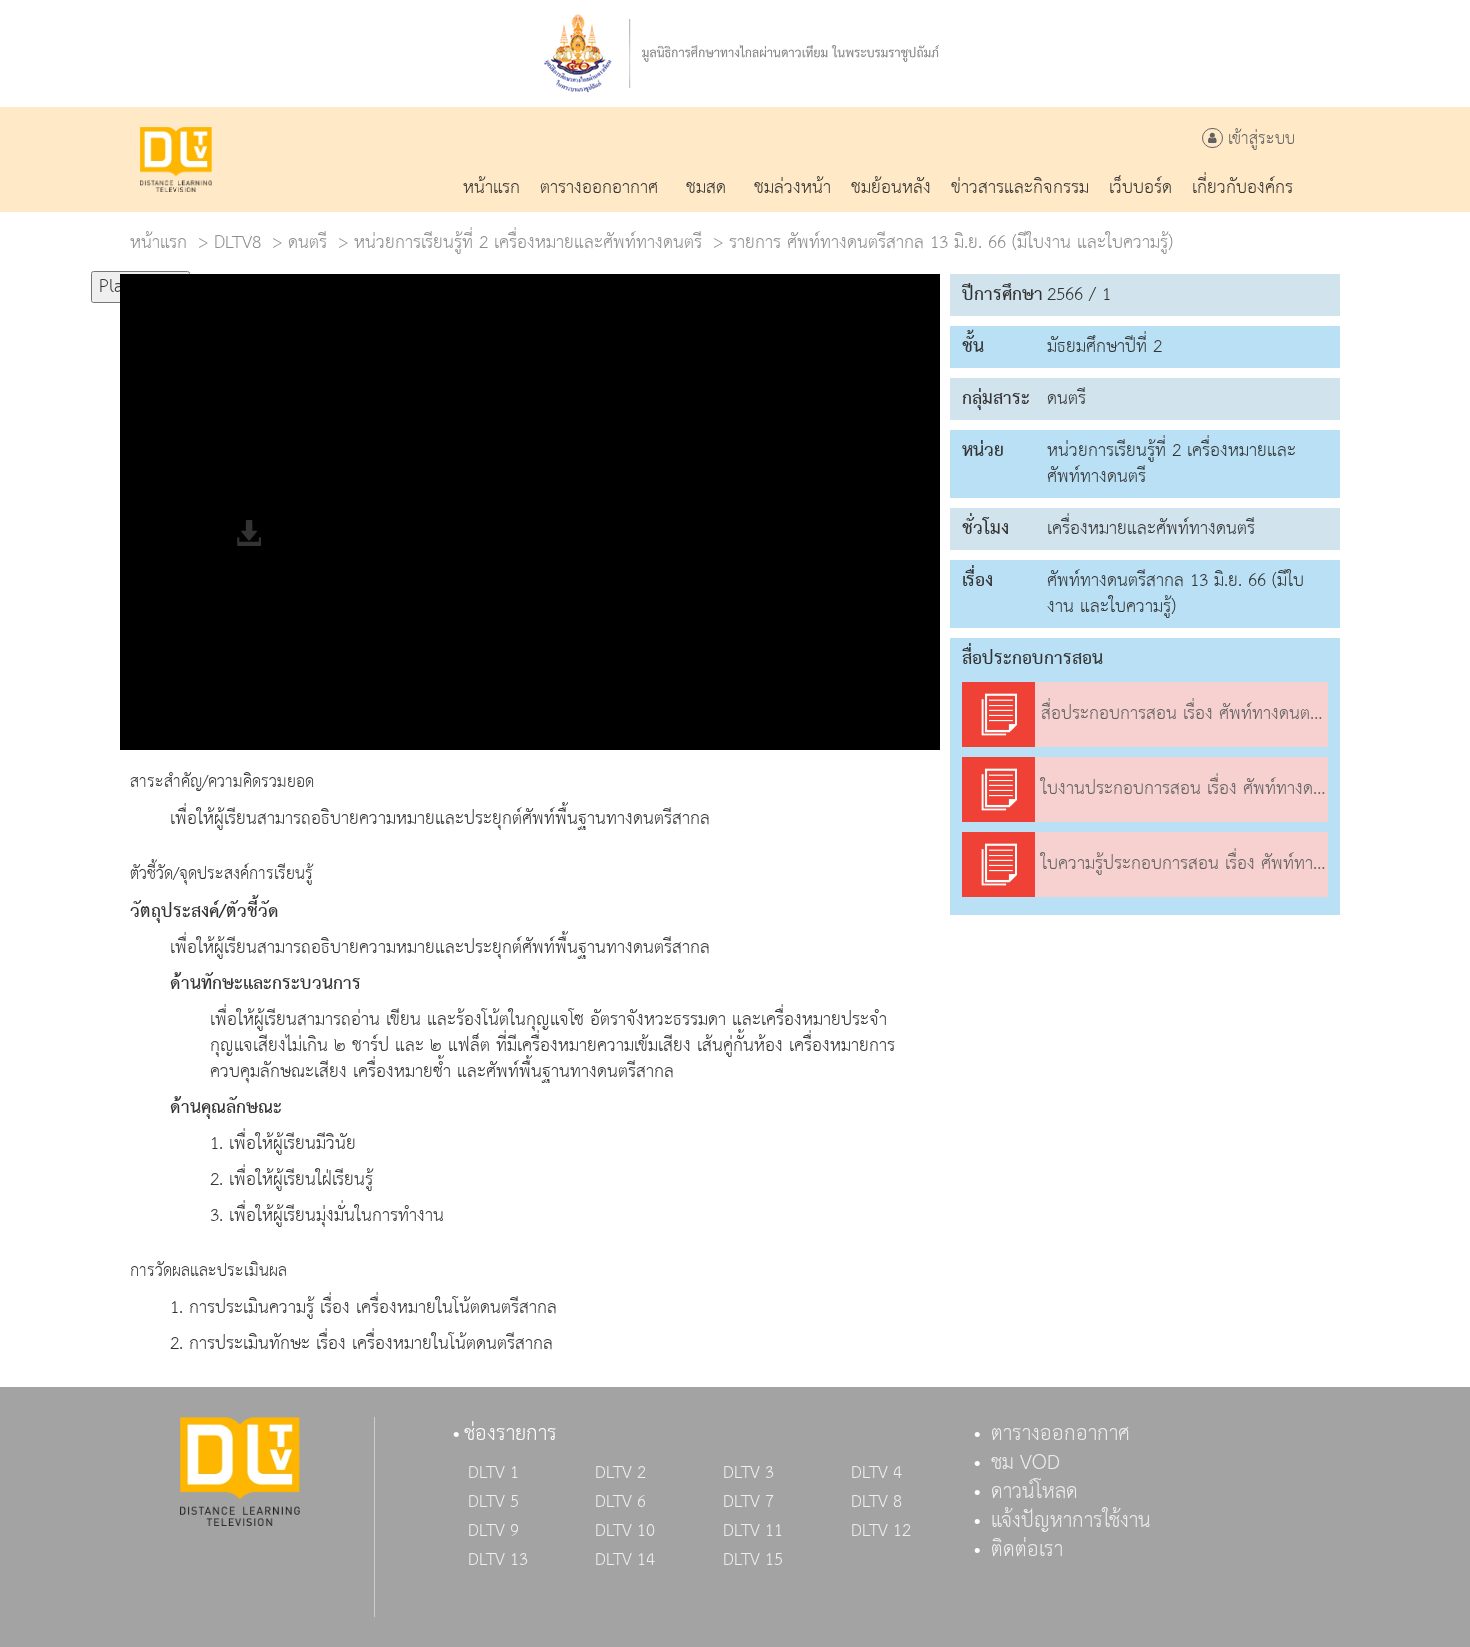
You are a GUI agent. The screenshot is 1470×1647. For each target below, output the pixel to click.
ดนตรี (307, 242)
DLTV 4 (876, 1473)
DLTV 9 (493, 1531)
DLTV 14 (625, 1560)
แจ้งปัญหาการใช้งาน (1071, 1521)
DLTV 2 (620, 1473)
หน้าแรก (158, 242)
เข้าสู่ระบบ (1259, 139)
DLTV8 (237, 242)
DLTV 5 (493, 1502)
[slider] (289, 278)
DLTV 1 (493, 1473)
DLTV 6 (620, 1502)
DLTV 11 (753, 1531)
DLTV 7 (748, 1502)
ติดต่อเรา (1027, 1550)
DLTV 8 (876, 1502)
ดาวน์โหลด (1034, 1492)
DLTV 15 (753, 1560)
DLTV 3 (748, 1473)
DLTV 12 (881, 1531)
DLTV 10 (625, 1531)
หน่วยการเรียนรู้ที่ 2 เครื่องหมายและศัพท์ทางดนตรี (528, 242)
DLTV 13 (498, 1560)
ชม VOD (1025, 1463)
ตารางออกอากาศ (1060, 1434)
